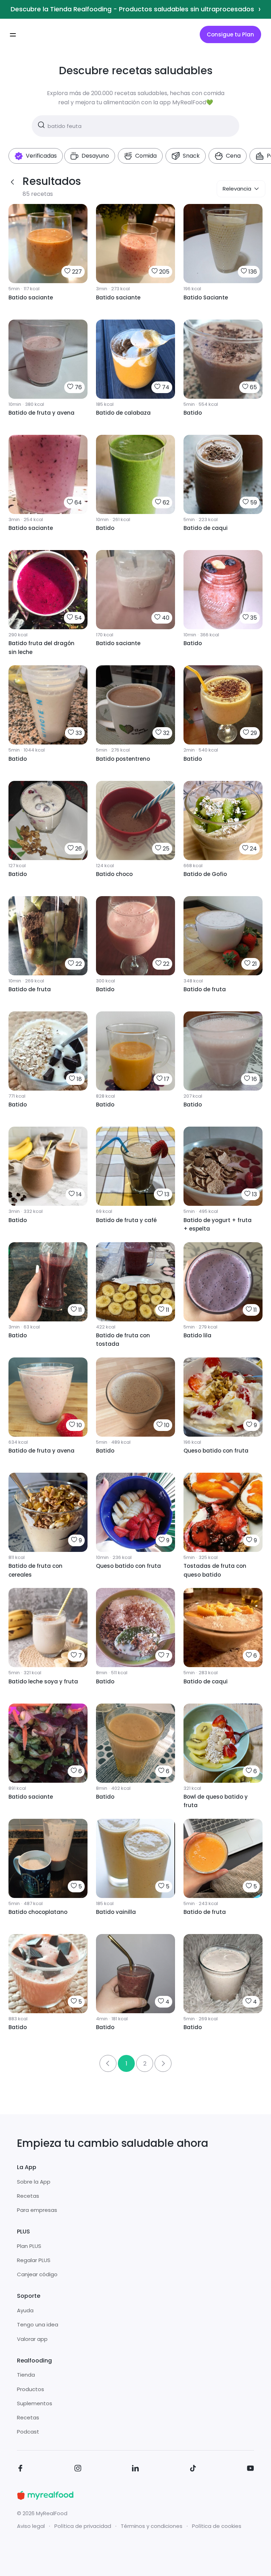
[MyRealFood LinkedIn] (135, 2469)
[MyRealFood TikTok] (193, 2469)
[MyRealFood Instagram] (78, 2469)
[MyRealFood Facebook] (20, 2469)
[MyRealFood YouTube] (251, 2469)
